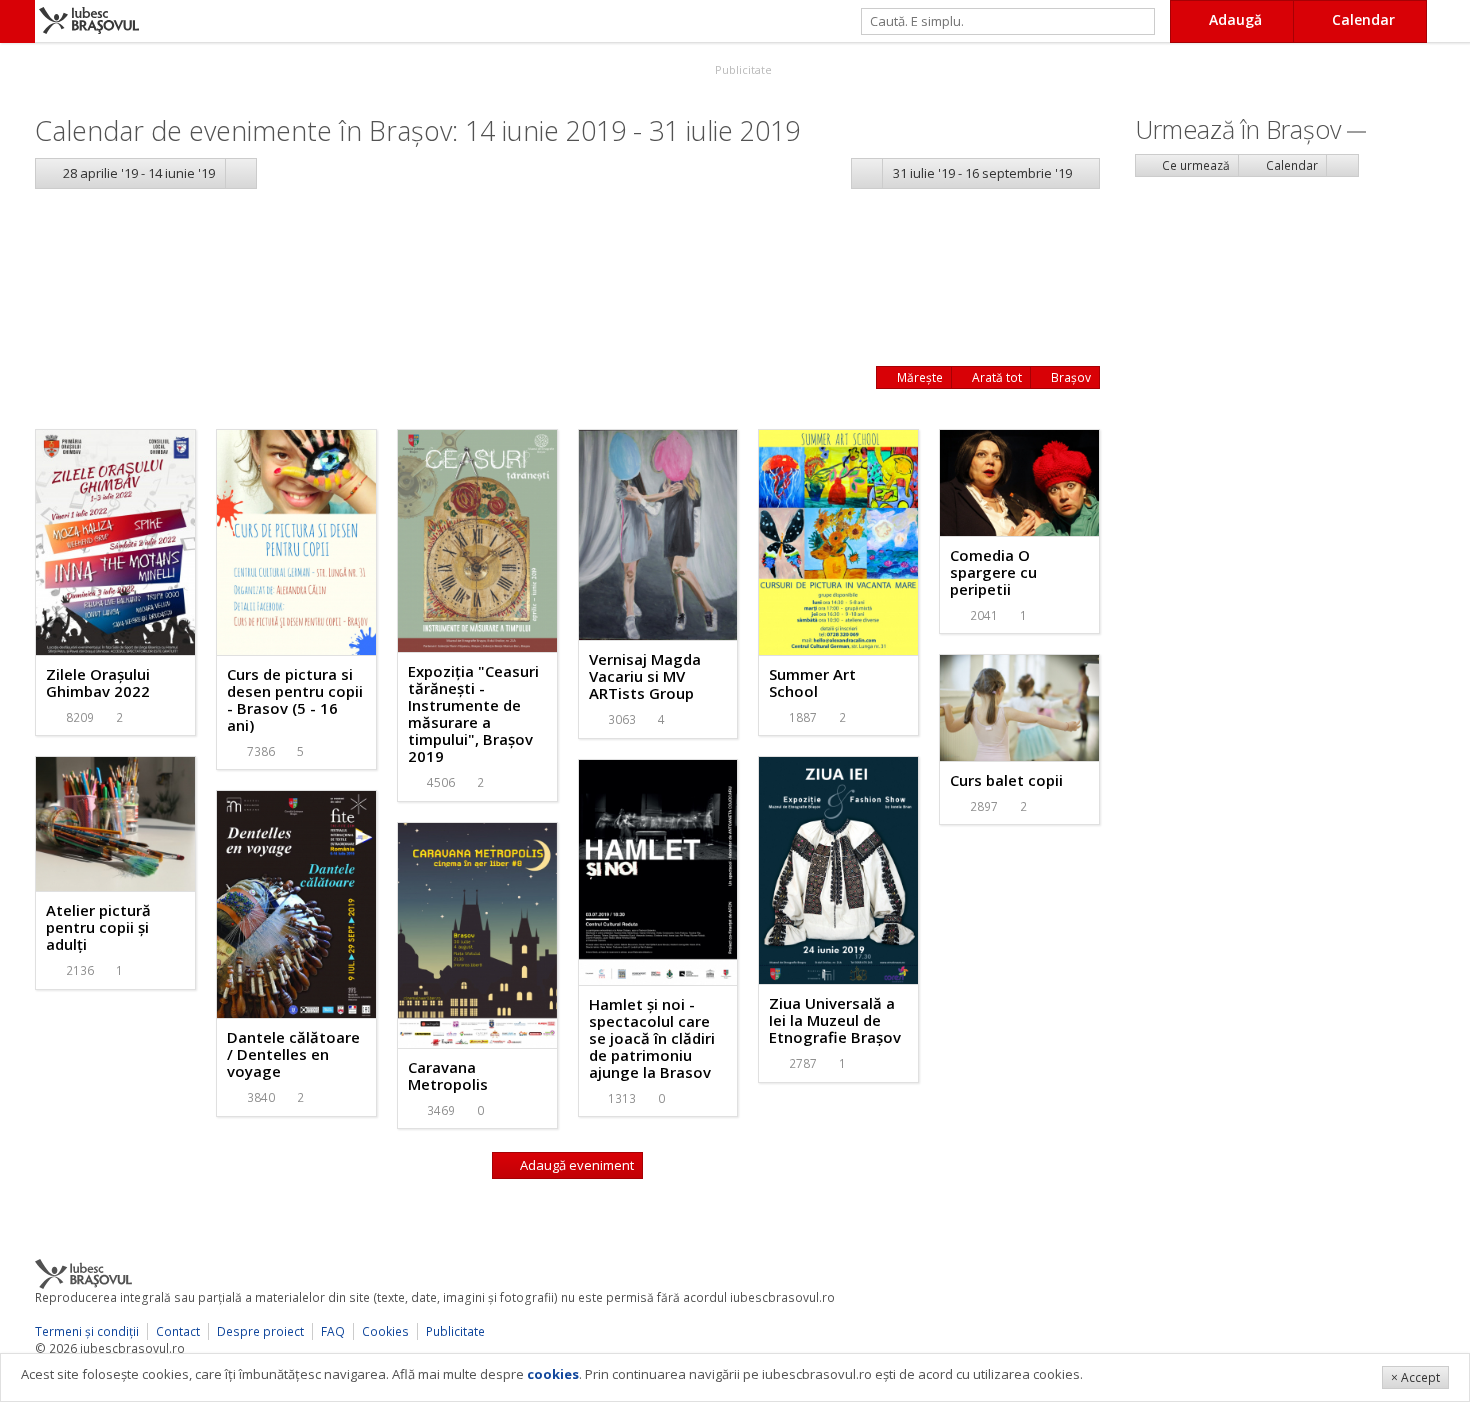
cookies (553, 1374)
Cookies (385, 1331)
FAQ (333, 1331)
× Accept (1415, 1377)
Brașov (1069, 377)
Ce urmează (1194, 165)
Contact (178, 1331)
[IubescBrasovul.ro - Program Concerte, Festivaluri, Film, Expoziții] (17, 21)
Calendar (1290, 165)
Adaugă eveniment (575, 1165)
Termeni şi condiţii (87, 1331)
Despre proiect (260, 1331)
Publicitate (742, 69)
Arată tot (995, 377)
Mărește (918, 377)
